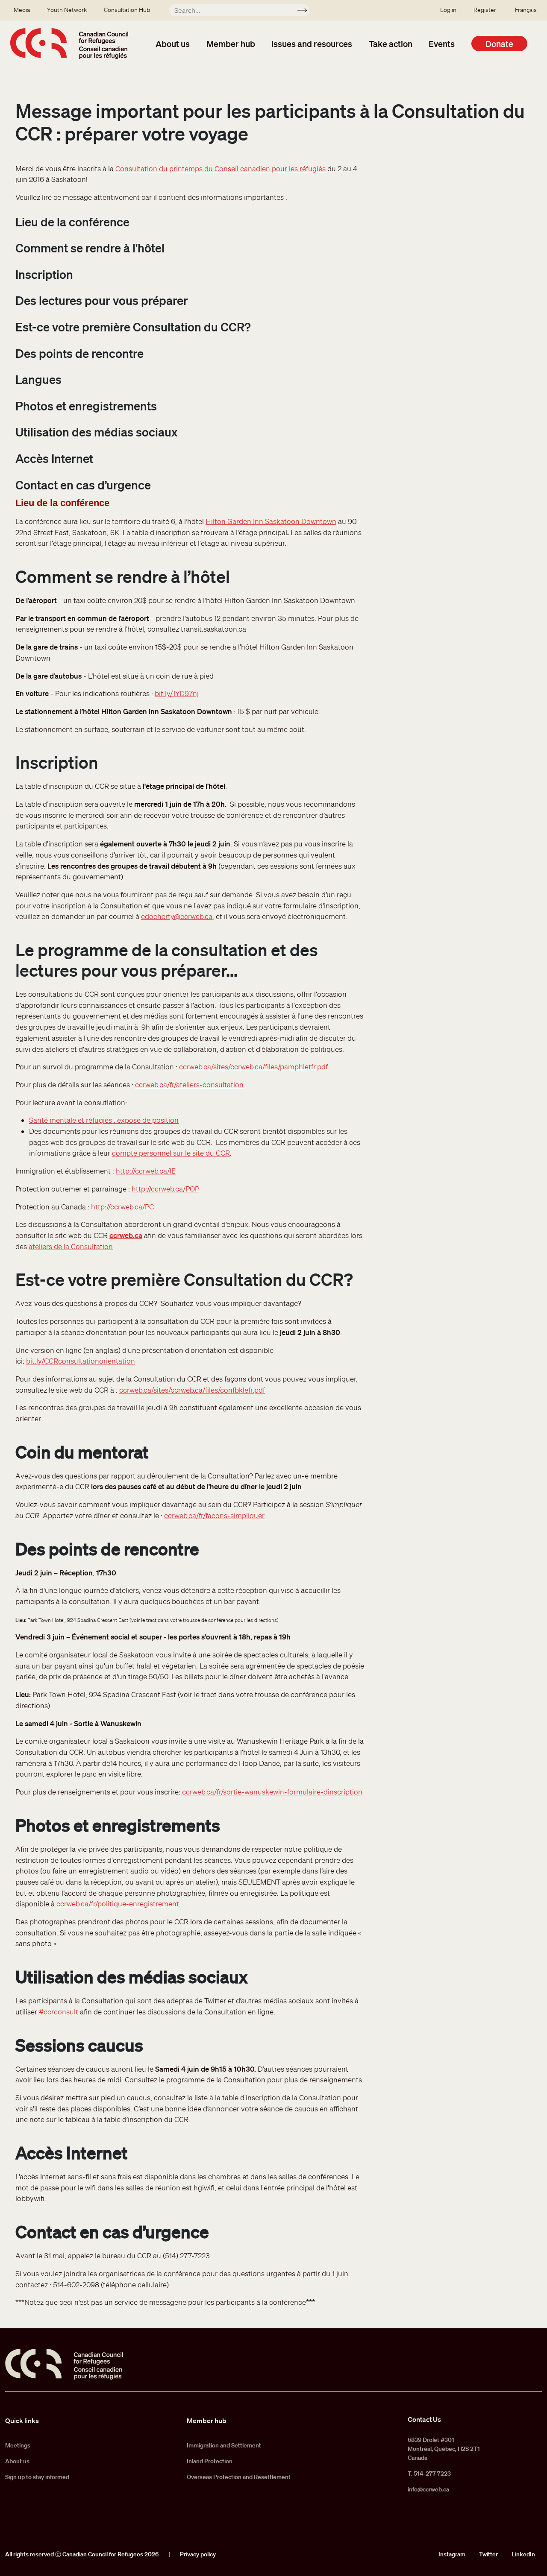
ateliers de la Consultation (71, 1246)
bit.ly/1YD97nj (177, 693)
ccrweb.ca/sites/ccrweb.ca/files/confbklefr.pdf (192, 1390)
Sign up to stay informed (37, 2477)
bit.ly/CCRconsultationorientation (81, 1361)
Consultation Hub (127, 10)
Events (442, 44)
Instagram (452, 2554)
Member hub (231, 44)
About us (173, 44)
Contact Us (424, 2419)
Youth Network (67, 10)
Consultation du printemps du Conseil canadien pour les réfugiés (221, 168)
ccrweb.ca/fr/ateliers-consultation (189, 1085)
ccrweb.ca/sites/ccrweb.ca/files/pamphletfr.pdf (253, 1067)
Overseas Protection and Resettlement (239, 2477)
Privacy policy (198, 2554)
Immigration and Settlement (224, 2445)
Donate (499, 44)
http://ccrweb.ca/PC (122, 1207)
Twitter (488, 2554)
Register (485, 10)
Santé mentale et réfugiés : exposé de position (104, 1120)
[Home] (69, 44)
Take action (391, 44)
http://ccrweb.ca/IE (146, 1171)
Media (22, 10)
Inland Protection (210, 2461)
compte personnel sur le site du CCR (171, 1153)
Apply (306, 12)
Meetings (18, 2445)
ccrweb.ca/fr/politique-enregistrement (118, 1904)
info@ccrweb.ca (428, 2489)
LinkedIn (523, 2554)
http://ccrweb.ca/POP (165, 1189)
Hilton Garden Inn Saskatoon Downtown (271, 521)
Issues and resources (312, 44)
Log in (448, 10)
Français (526, 10)
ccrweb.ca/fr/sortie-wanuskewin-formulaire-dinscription (272, 1792)
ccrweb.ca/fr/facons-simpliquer (214, 1515)
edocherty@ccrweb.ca (177, 916)
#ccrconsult (59, 2012)
